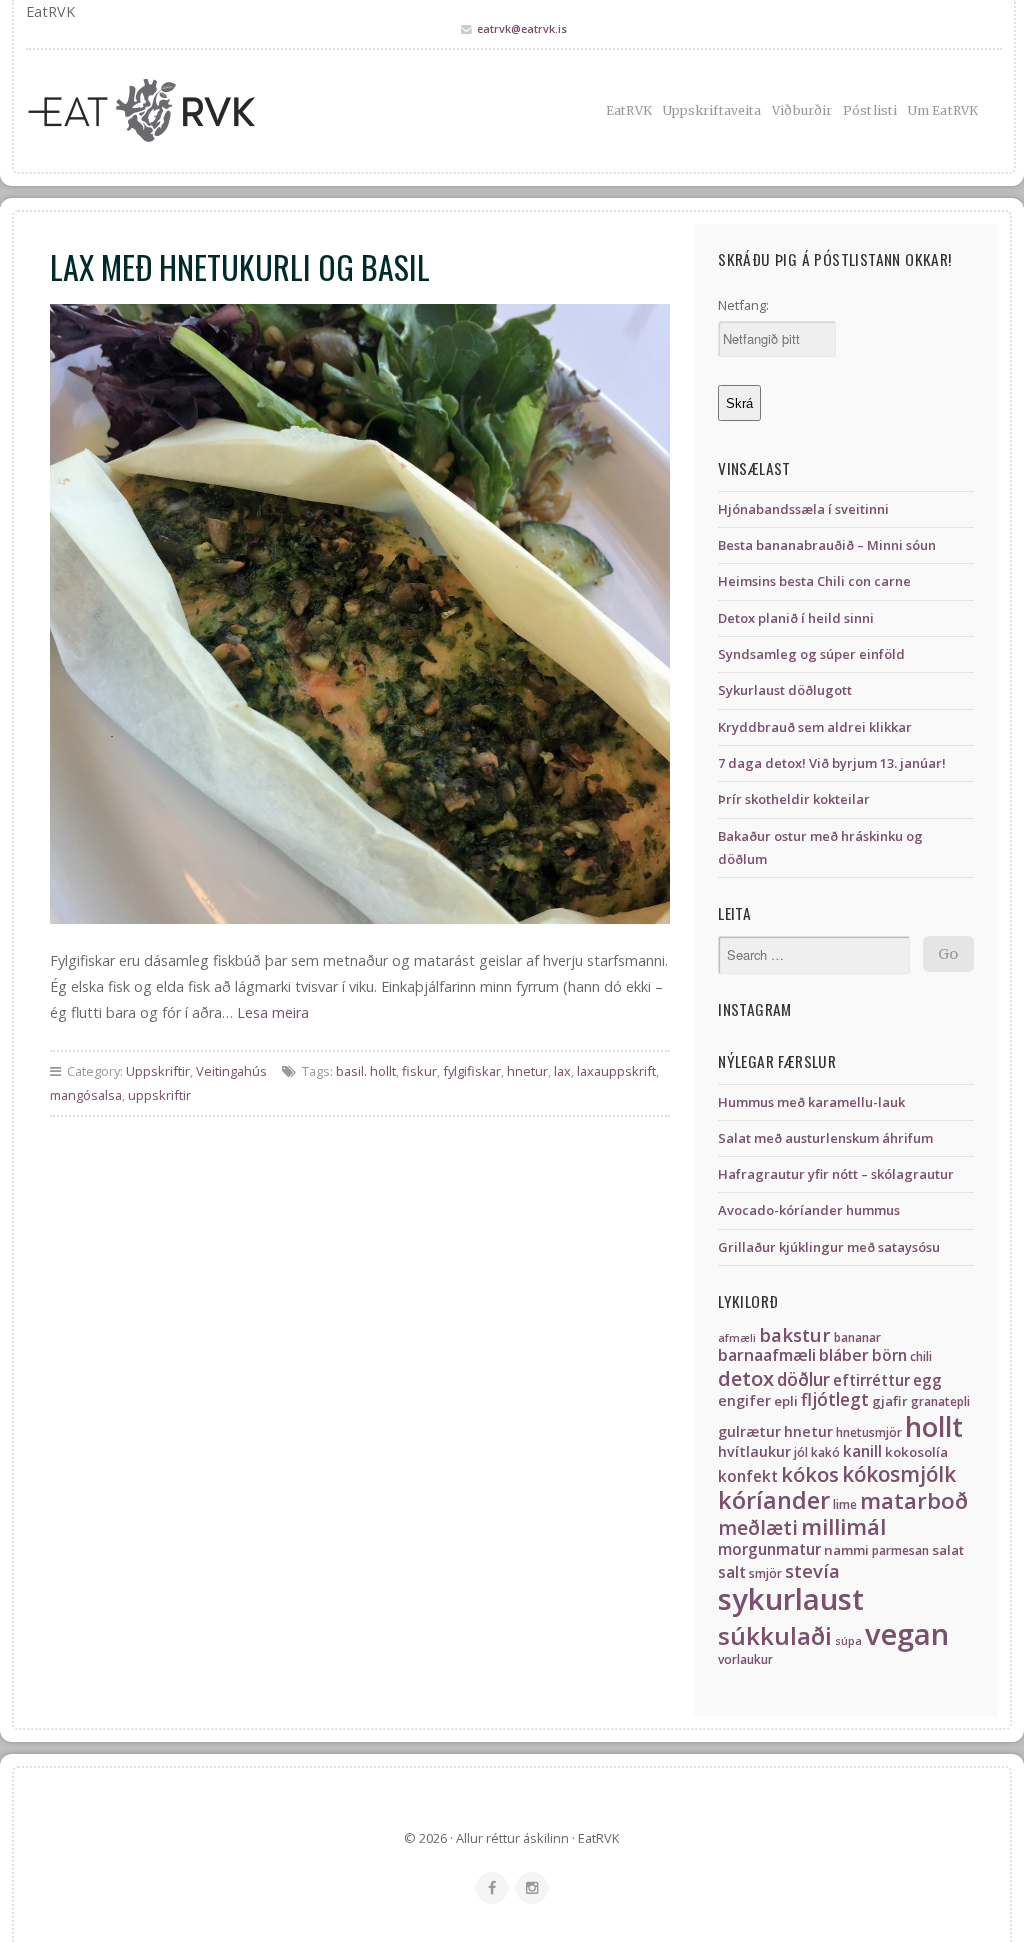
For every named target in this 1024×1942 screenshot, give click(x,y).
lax (562, 1071)
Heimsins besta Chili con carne (814, 581)
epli (786, 1401)
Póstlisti (870, 110)
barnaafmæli (767, 1355)
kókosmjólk (899, 1474)
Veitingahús (231, 1071)
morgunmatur (769, 1549)
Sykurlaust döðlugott (785, 690)
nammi (846, 1550)
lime (845, 1504)
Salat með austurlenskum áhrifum (825, 1138)
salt (732, 1572)
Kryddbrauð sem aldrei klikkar (815, 727)
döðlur (803, 1379)
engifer (744, 1400)
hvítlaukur (754, 1451)
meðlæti (758, 1527)
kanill (862, 1451)
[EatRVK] (178, 111)
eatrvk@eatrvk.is (522, 28)
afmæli (737, 1338)
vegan (907, 1634)
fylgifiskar (472, 1071)
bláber (844, 1355)
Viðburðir (802, 110)
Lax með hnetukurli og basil (240, 266)
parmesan (900, 1550)
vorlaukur (745, 1659)
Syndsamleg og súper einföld (811, 654)
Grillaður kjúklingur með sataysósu (829, 1247)
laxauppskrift (616, 1071)
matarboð (914, 1500)
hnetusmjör (869, 1432)
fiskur (419, 1071)
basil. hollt (366, 1071)
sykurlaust (791, 1599)
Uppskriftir (158, 1071)
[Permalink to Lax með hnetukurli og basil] (360, 614)
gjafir (890, 1401)
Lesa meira (273, 1012)
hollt (934, 1426)
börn (889, 1355)
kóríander (774, 1500)
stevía (812, 1570)
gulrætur (749, 1431)
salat (948, 1550)
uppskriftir (159, 1095)
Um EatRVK (943, 110)
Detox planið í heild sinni (796, 618)
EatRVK (629, 110)
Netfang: (743, 305)
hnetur (527, 1071)
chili (921, 1356)
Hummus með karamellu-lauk (811, 1102)
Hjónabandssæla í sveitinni (803, 509)
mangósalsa (86, 1095)
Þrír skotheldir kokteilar (794, 799)
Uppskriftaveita (712, 110)
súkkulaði (775, 1635)
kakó (825, 1452)
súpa (848, 1641)
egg (927, 1380)
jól (801, 1452)
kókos (810, 1474)
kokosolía (916, 1452)
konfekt (748, 1476)
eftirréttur (871, 1380)
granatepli (940, 1401)
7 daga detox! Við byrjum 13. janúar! (832, 763)
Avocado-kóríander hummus (809, 1210)
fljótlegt (835, 1399)
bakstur (795, 1334)
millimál (843, 1526)
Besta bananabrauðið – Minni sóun (827, 545)
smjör (765, 1573)
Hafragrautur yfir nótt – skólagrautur (836, 1174)
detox (746, 1378)
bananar (857, 1337)
